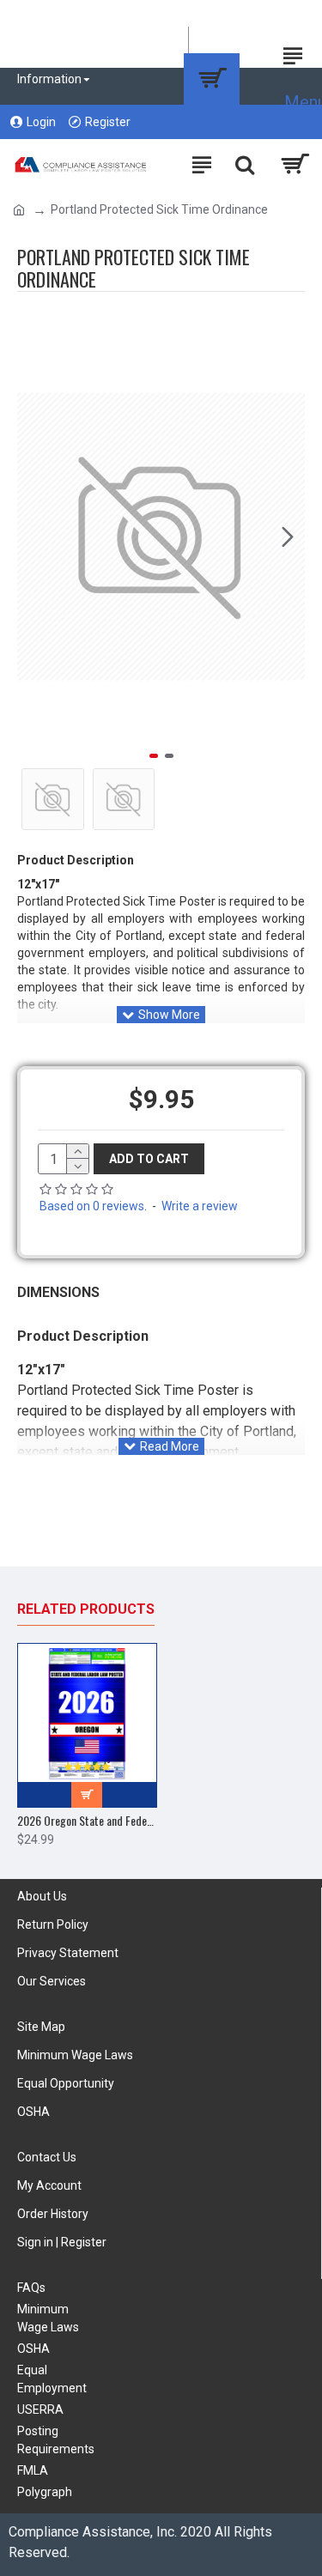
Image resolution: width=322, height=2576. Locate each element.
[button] (34, 536)
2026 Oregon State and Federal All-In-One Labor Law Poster (87, 1821)
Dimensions (58, 1292)
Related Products (86, 1609)
